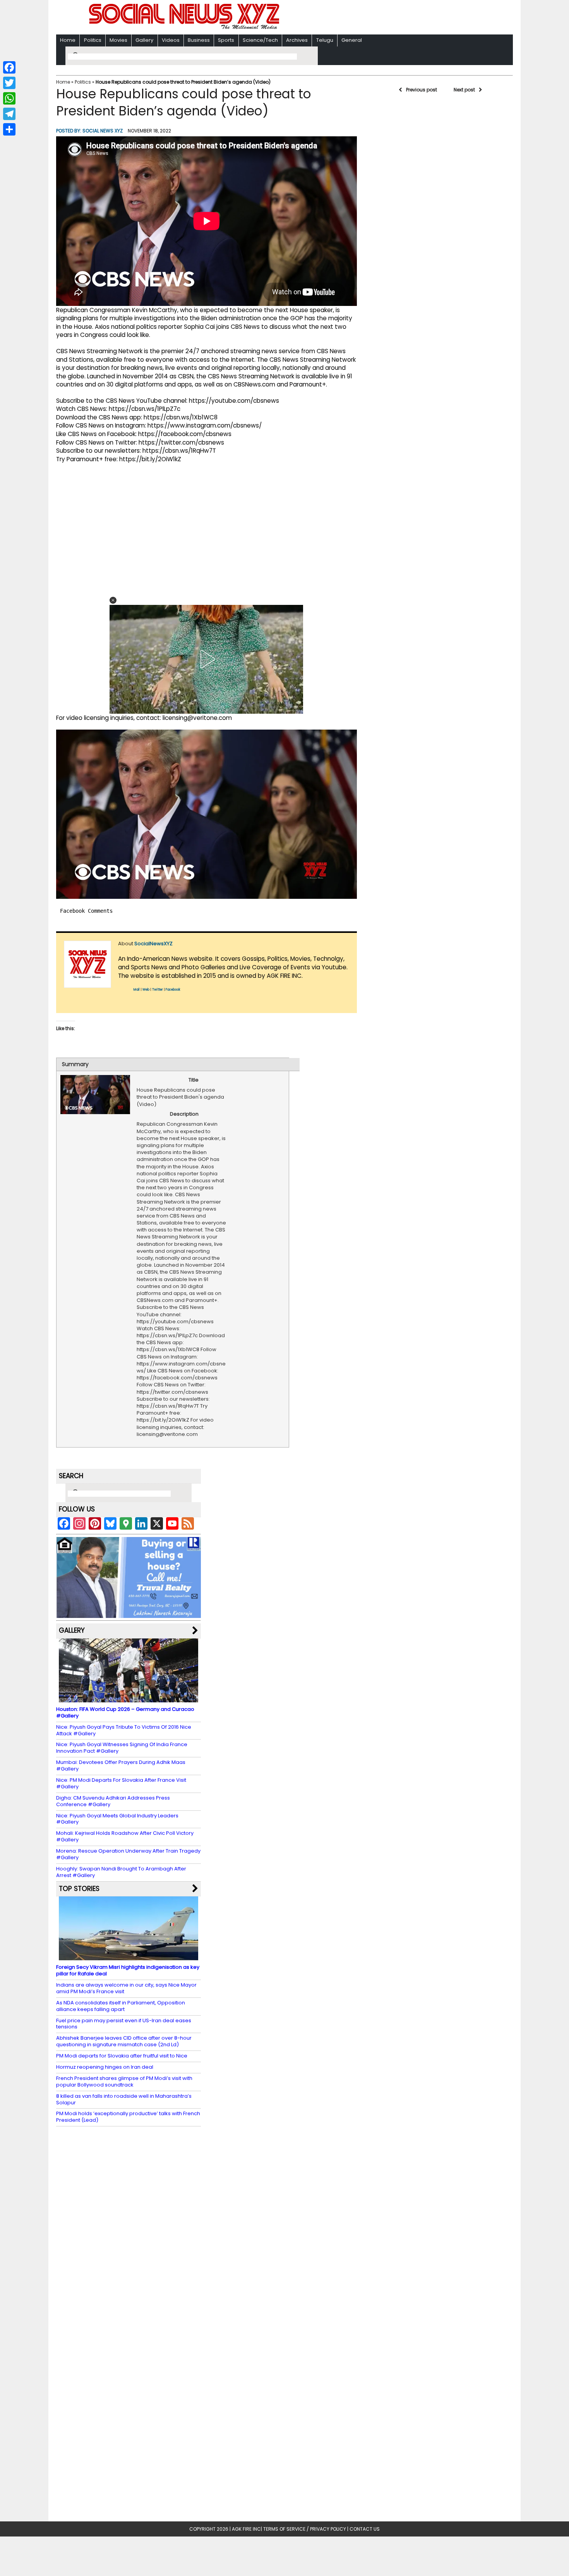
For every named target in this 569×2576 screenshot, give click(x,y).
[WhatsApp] (9, 98)
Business (199, 40)
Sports (226, 40)
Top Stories (79, 1889)
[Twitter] (9, 83)
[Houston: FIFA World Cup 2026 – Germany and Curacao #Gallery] (129, 1699)
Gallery (144, 40)
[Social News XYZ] (185, 28)
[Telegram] (9, 114)
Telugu (325, 40)
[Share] (9, 129)
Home (68, 40)
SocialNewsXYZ (153, 944)
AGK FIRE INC (246, 2529)
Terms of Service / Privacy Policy (305, 2529)
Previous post (422, 90)
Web (146, 990)
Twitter (158, 990)
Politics (93, 40)
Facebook (173, 990)
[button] (113, 600)
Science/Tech (260, 40)
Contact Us (365, 2529)
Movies (118, 40)
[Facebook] (9, 67)
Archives (297, 40)
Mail (137, 990)
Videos (171, 40)
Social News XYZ (103, 131)
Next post (464, 90)
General (352, 40)
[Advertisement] (385, 18)
